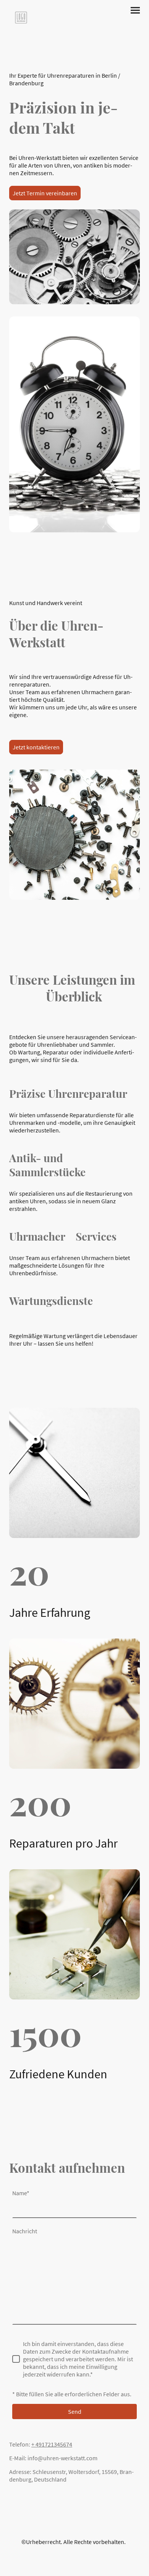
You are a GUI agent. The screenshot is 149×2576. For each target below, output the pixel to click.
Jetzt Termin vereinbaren (45, 193)
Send (75, 2412)
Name (21, 2193)
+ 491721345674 (52, 2444)
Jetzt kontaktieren (36, 747)
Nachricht (25, 2231)
